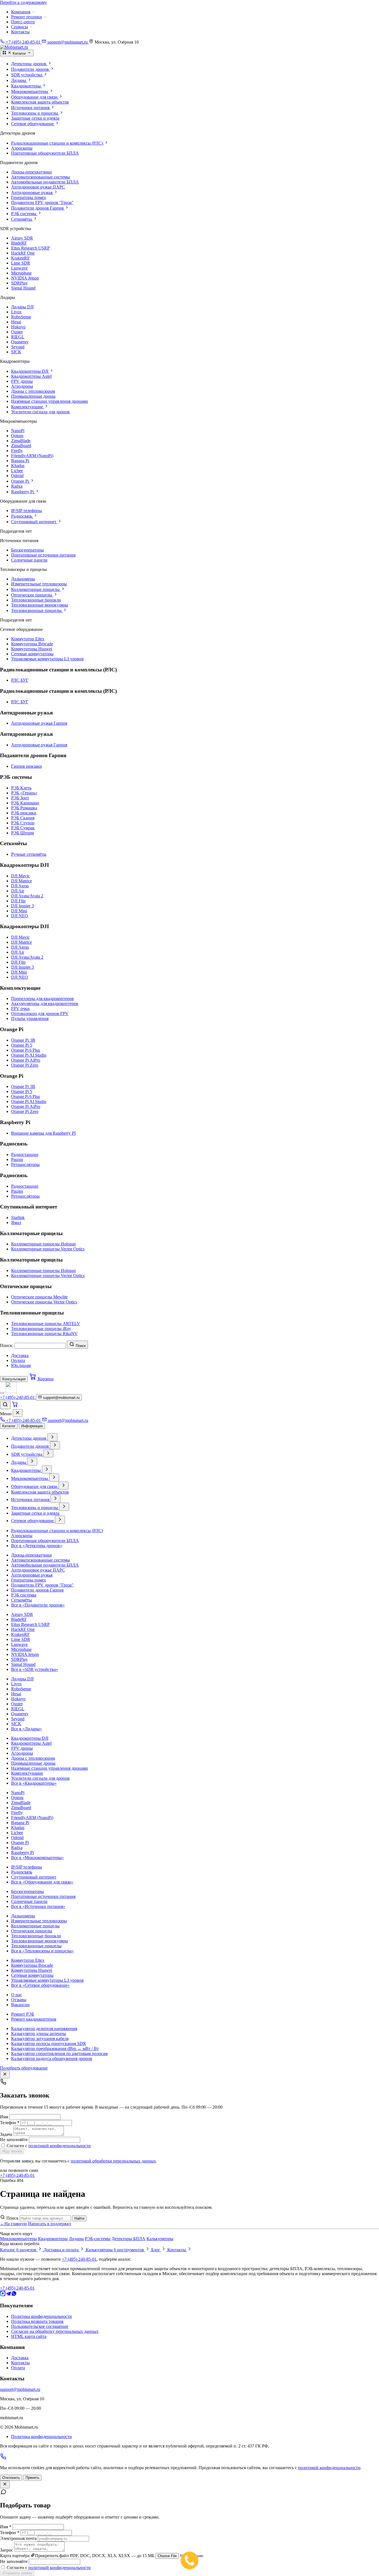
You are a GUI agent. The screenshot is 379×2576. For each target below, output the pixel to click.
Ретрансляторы (25, 1164)
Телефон (10, 2123)
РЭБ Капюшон (25, 803)
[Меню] (2, 1393)
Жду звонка (12, 2151)
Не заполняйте (14, 2140)
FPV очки (20, 1009)
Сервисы (20, 27)
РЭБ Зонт (20, 798)
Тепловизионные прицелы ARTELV (46, 1324)
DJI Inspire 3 (22, 906)
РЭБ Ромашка (24, 808)
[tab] (195, 64)
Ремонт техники (26, 17)
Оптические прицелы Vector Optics (44, 1302)
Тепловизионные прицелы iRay (41, 1329)
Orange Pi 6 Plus (26, 1050)
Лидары (76, 2239)
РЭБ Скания (23, 818)
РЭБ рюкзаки (24, 813)
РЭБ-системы (98, 2239)
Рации (17, 1159)
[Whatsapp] (14, 2295)
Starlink (18, 1218)
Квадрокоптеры (53, 2239)
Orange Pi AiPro (26, 1060)
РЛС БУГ (20, 680)
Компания (21, 12)
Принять (32, 2478)
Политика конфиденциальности (41, 2316)
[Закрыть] (18, 1413)
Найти (79, 2218)
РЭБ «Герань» (24, 793)
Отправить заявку (17, 2573)
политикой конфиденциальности (60, 2146)
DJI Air (18, 891)
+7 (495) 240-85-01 (17, 2175)
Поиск (12, 2218)
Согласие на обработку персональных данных (55, 2331)
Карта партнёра (15, 2556)
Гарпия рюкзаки (26, 766)
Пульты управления (30, 1018)
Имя (5, 2117)
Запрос (7, 2550)
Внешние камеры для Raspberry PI (43, 1133)
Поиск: (7, 1345)
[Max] (3, 2295)
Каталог (9, 1426)
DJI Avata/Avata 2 (27, 896)
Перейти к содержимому (23, 2)
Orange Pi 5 (22, 1045)
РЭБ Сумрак (23, 828)
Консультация (14, 1379)
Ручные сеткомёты (29, 854)
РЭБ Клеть (21, 788)
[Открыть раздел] (52, 1437)
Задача (7, 2134)
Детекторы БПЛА (128, 2239)
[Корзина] (15, 1406)
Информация (32, 1426)
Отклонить (11, 2478)
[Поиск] (5, 1405)
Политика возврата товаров (37, 2321)
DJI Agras (20, 886)
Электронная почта (18, 2538)
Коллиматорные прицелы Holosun (43, 1244)
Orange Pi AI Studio (29, 1055)
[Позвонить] (3, 2458)
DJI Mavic (20, 876)
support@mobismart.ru (20, 2389)
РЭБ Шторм (22, 833)
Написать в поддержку (50, 2224)
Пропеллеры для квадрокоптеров (42, 999)
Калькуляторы (160, 2239)
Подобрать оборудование (24, 2068)
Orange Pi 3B (23, 1040)
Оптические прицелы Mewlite (39, 1297)
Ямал (16, 1222)
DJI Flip (18, 901)
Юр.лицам (21, 1365)
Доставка (20, 1355)
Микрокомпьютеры (18, 2239)
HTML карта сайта (29, 2336)
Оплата (18, 1360)
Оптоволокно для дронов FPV (40, 1013)
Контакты (20, 32)
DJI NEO (20, 916)
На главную (13, 2224)
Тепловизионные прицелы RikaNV (44, 1334)
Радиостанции (25, 1154)
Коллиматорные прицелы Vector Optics (48, 1249)
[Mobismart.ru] (11, 1392)
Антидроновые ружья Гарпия (39, 723)
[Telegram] (8, 2295)
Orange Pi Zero (25, 1065)
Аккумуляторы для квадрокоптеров (45, 1004)
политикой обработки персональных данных (113, 2161)
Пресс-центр (23, 22)
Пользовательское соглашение (40, 2326)
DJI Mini (19, 911)
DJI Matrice (22, 881)
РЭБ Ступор (23, 823)
